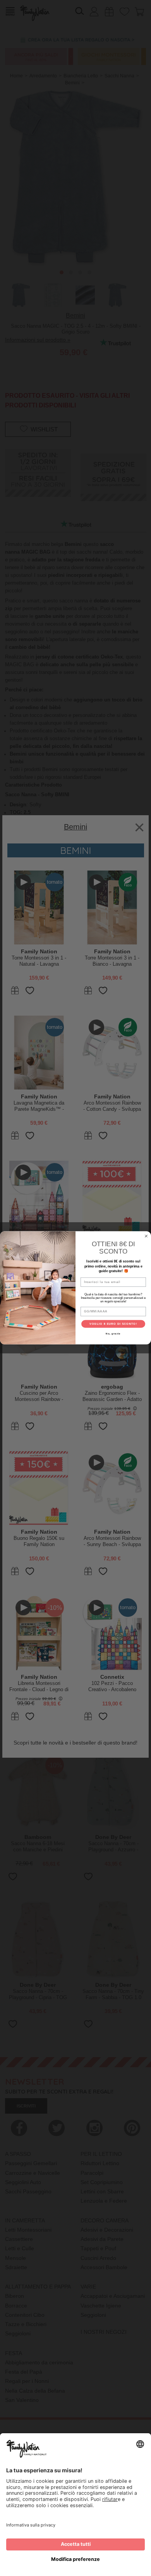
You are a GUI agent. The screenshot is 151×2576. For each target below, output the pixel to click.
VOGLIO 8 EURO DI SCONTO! (113, 1324)
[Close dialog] (146, 1236)
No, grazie (113, 1334)
